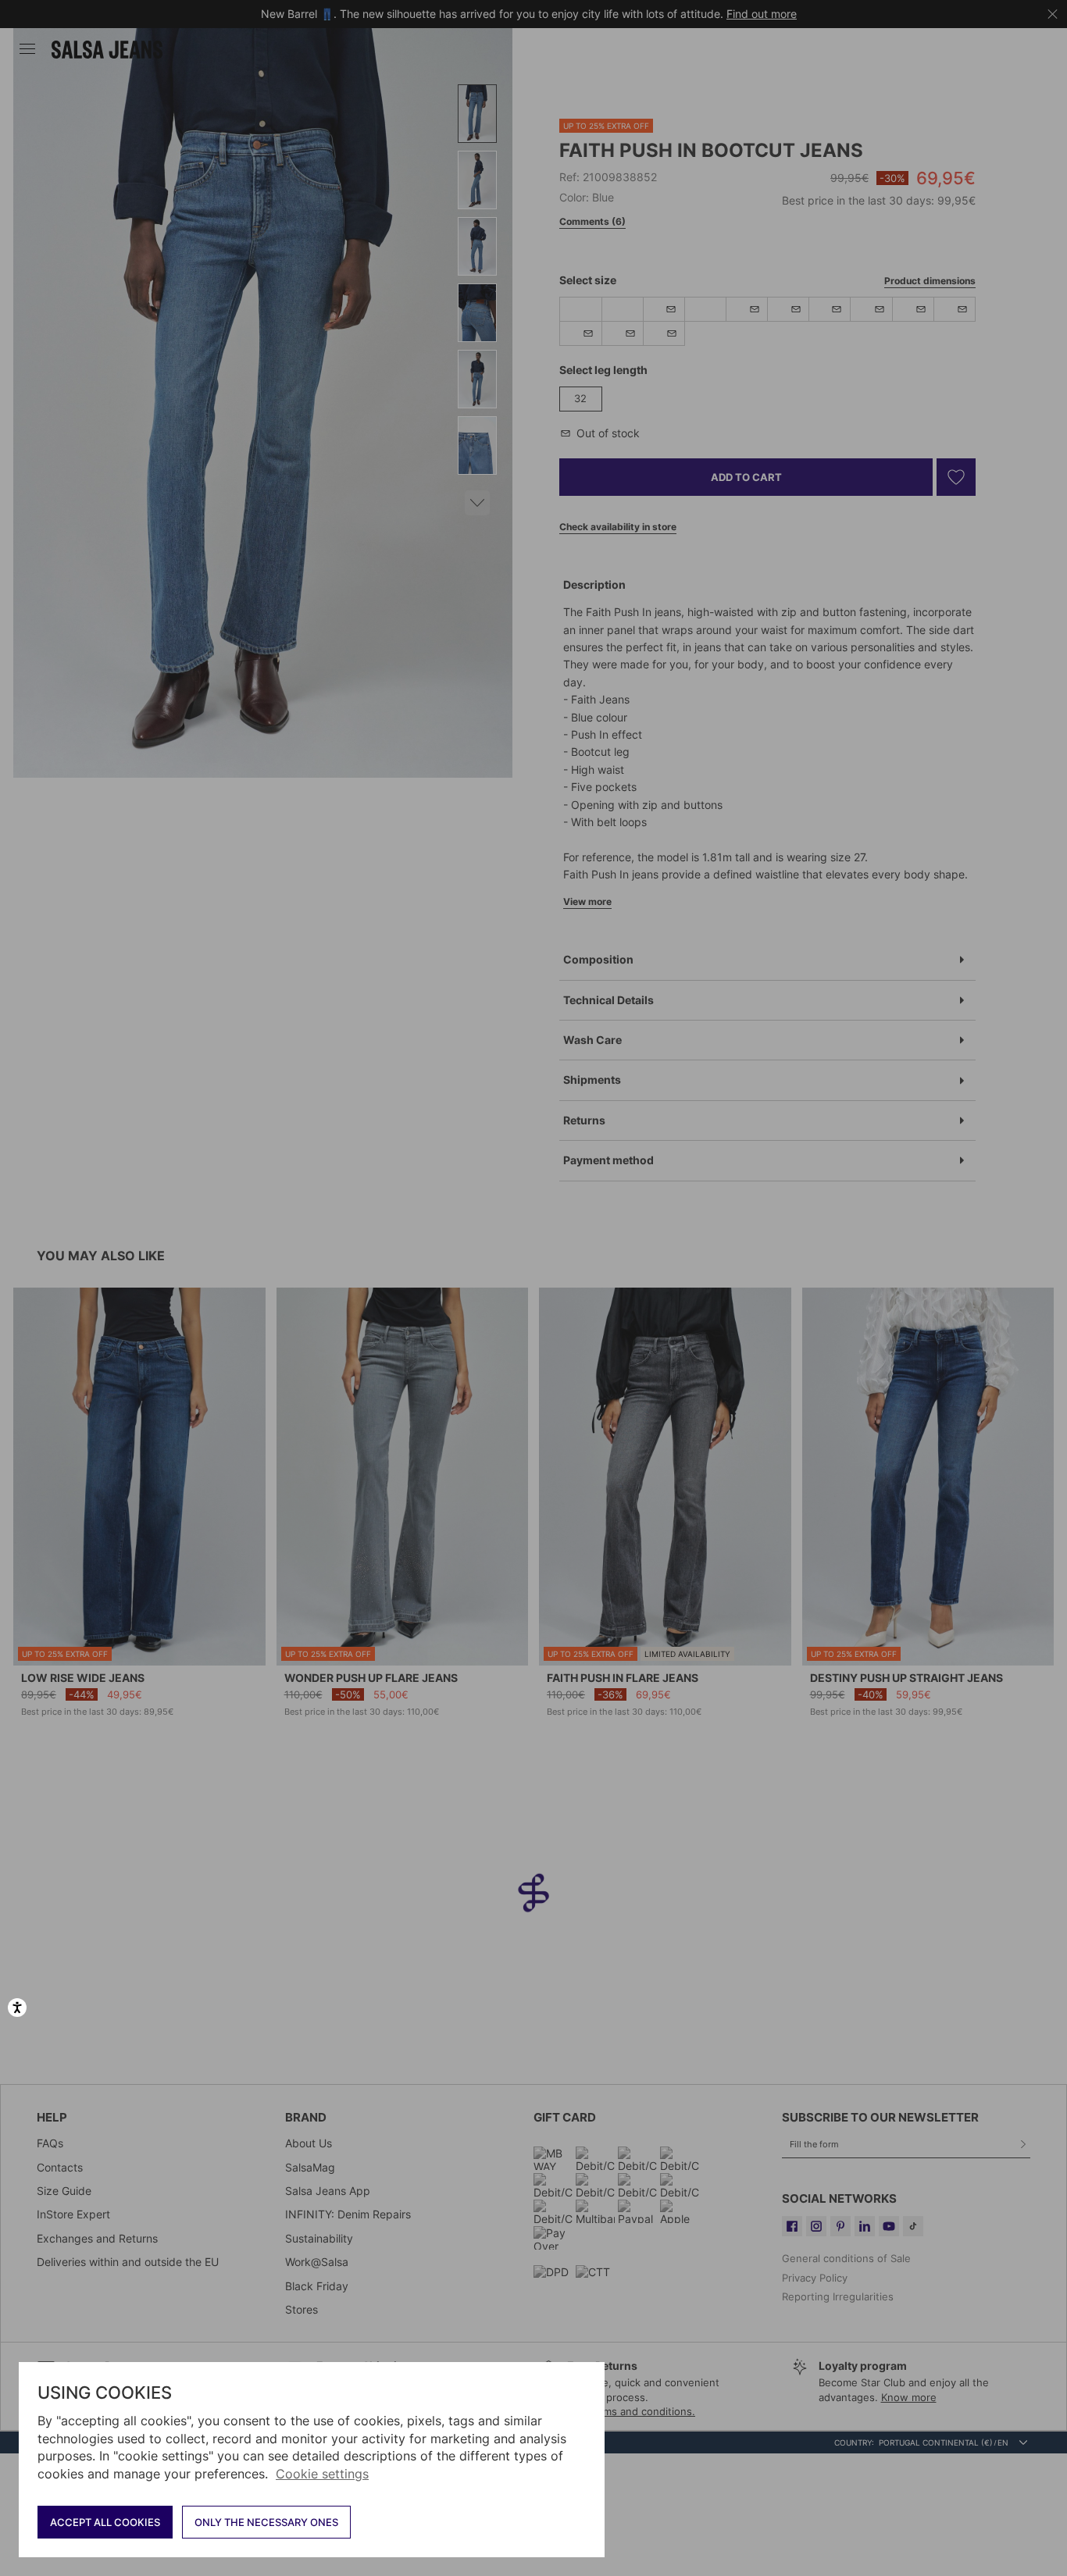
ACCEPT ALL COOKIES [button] (105, 2522)
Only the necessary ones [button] (266, 2522)
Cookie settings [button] (322, 2474)
